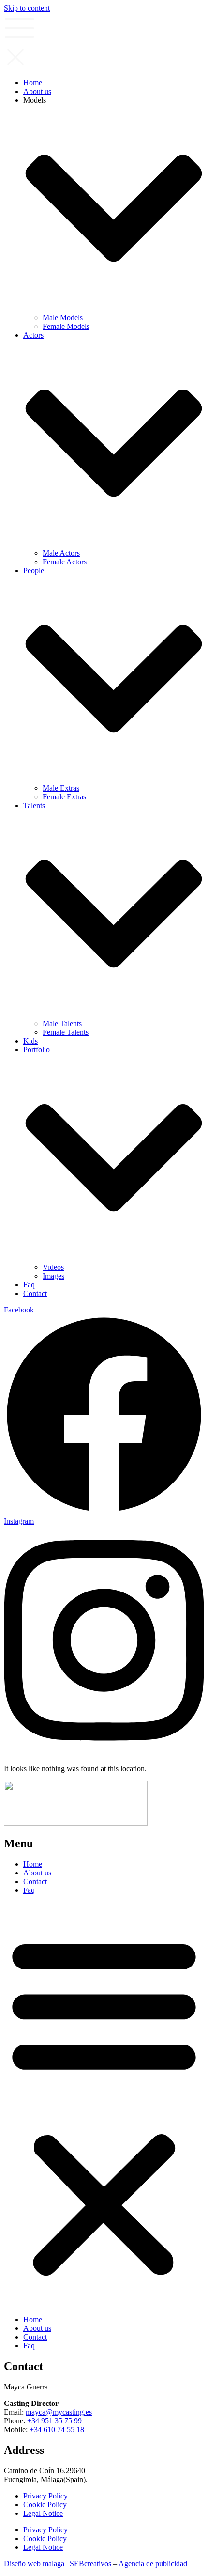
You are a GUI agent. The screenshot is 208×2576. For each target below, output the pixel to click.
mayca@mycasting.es (59, 2412)
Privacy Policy (45, 2496)
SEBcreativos (90, 2564)
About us (37, 1873)
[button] (104, 2105)
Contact (35, 1881)
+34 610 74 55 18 (57, 2429)
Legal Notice (43, 2513)
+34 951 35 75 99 (54, 2421)
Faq (29, 1890)
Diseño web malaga (34, 2564)
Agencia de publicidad (153, 2564)
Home (33, 1864)
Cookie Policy (45, 2505)
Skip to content (27, 8)
